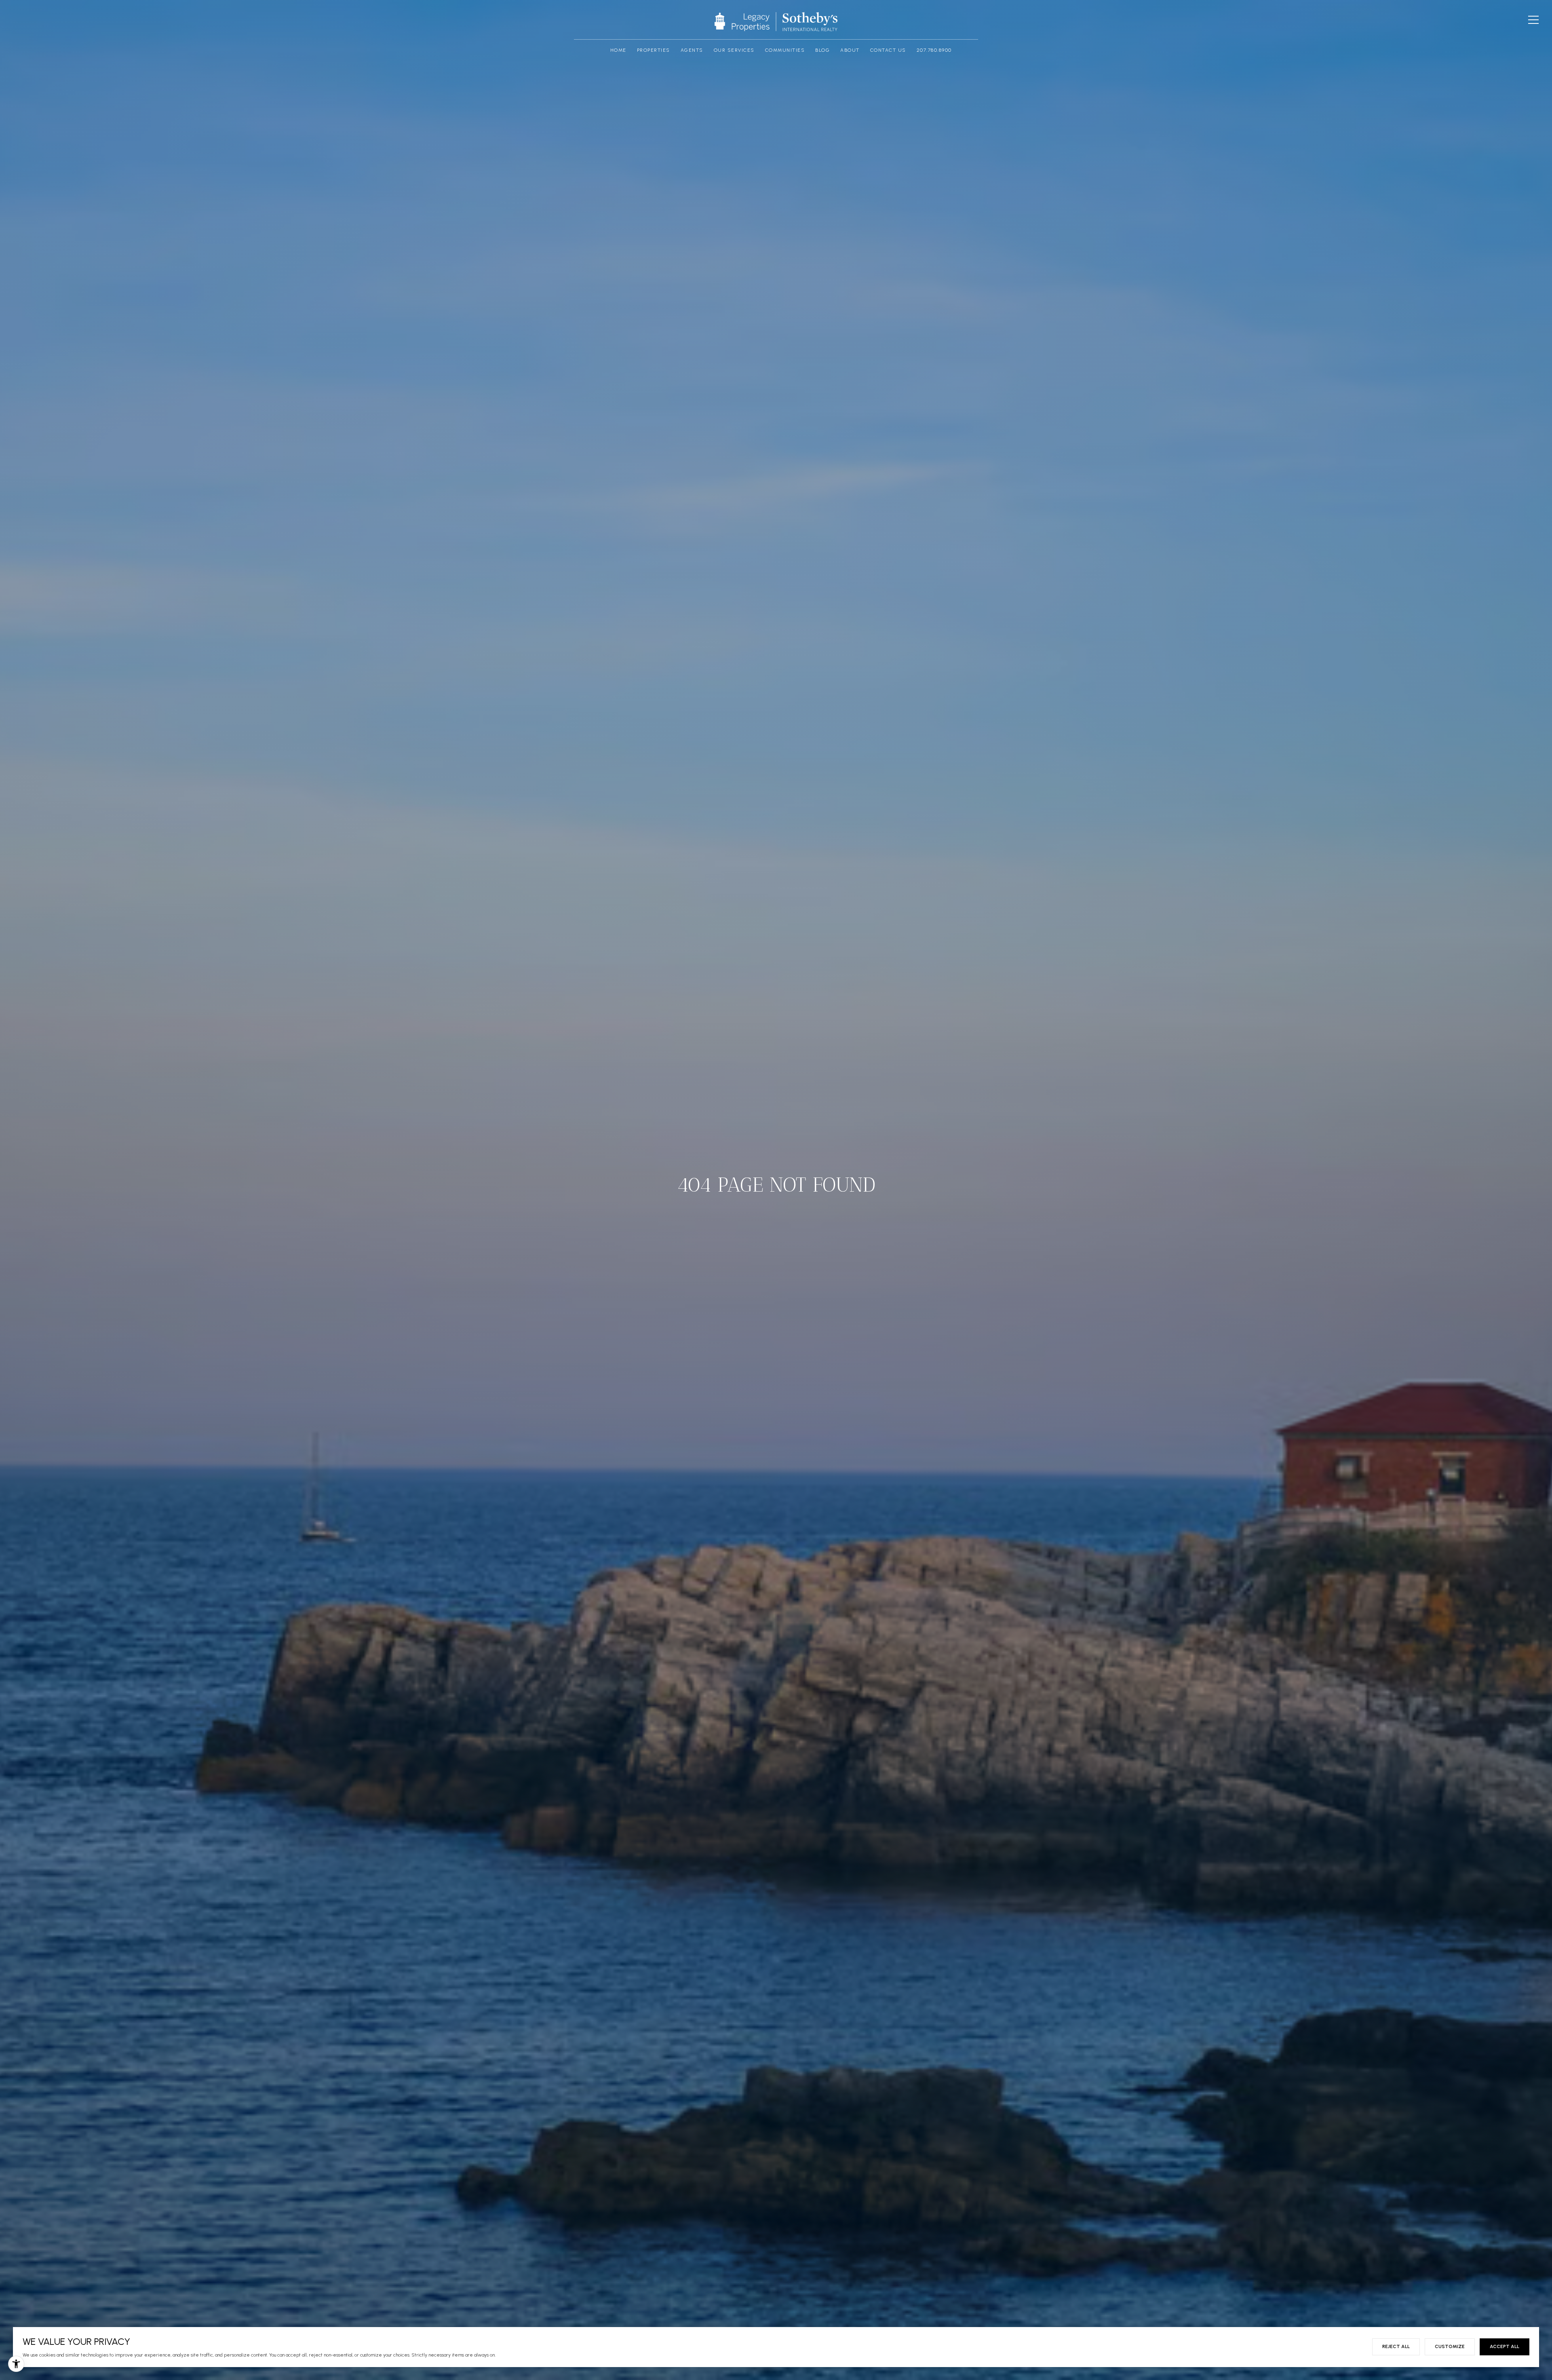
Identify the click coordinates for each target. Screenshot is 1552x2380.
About (850, 50)
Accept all (1505, 2346)
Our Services (734, 50)
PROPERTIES (654, 50)
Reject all (1396, 2346)
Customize (1450, 2346)
